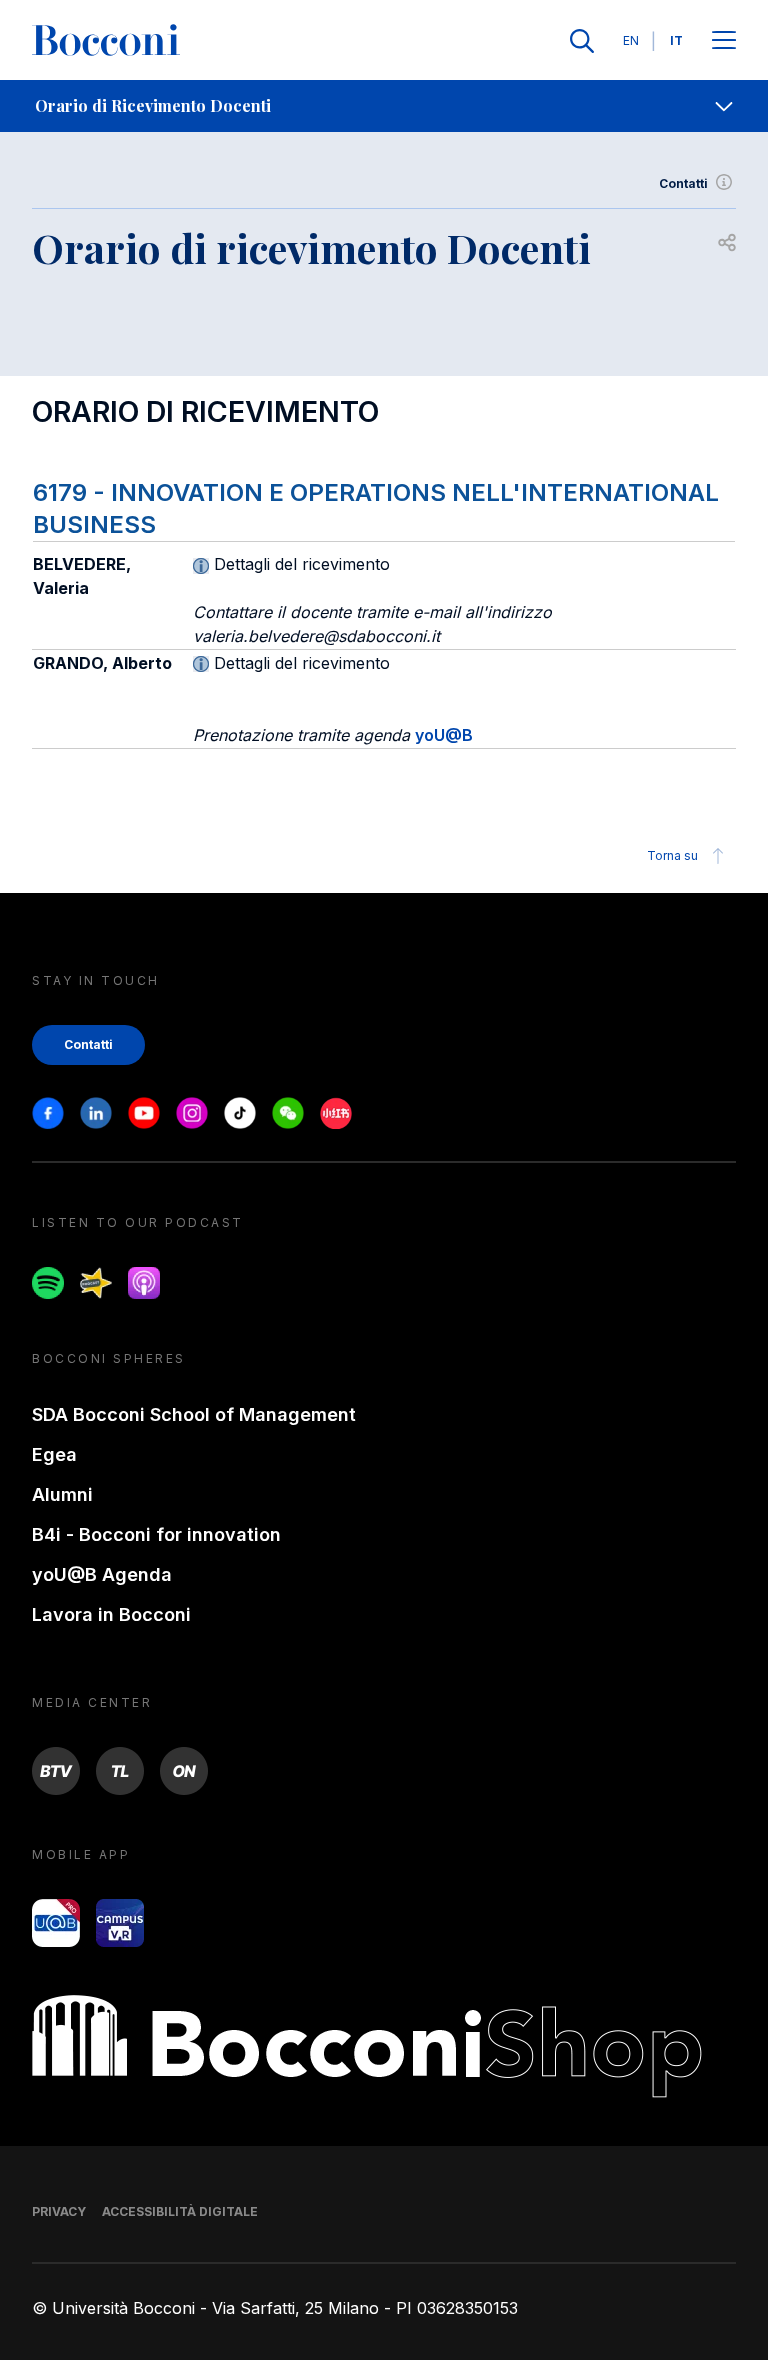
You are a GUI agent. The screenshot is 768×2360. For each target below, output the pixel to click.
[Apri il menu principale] (724, 41)
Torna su (672, 855)
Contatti (683, 183)
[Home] (106, 41)
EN (631, 40)
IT (676, 40)
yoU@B (444, 735)
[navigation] (384, 106)
